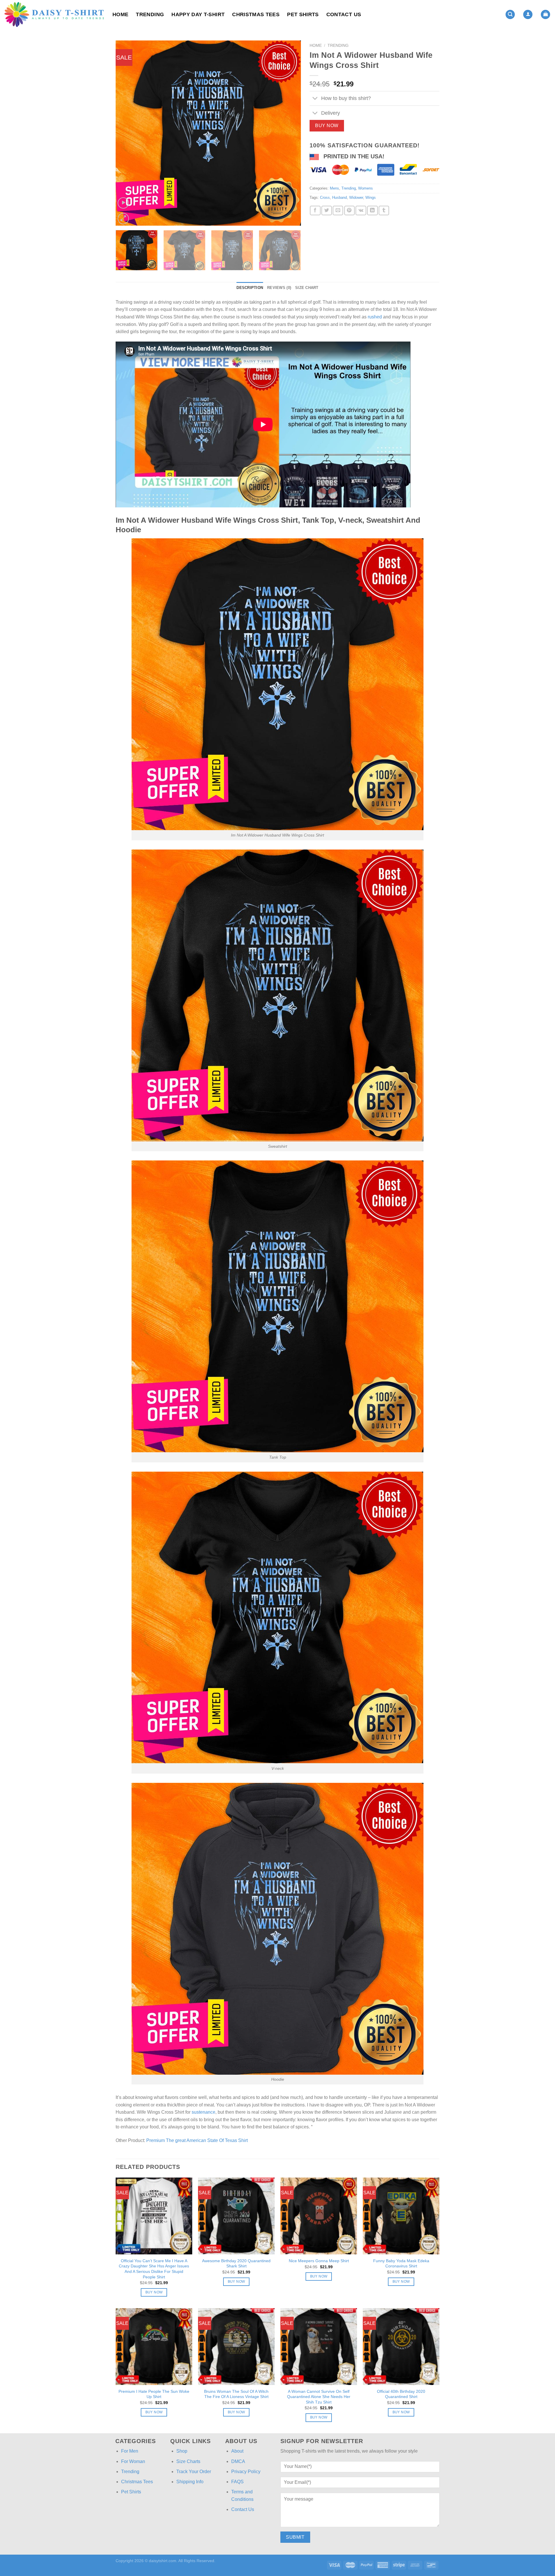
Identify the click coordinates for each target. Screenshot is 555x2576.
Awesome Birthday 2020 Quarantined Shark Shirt (236, 2263)
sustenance (203, 2112)
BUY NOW (327, 126)
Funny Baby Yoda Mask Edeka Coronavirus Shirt (401, 2263)
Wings (371, 197)
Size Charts (188, 2461)
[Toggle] (315, 99)
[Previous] (127, 133)
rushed (375, 317)
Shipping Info (190, 2482)
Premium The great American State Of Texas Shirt (197, 2140)
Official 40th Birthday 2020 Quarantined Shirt (401, 2394)
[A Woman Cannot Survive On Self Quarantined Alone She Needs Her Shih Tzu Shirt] (319, 2346)
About (237, 2451)
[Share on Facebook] (315, 211)
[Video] (123, 203)
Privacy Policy (246, 2472)
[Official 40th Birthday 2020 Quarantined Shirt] (401, 2346)
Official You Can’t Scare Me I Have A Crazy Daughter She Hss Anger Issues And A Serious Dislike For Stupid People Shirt (154, 2269)
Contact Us (344, 14)
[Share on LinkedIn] (372, 211)
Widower (356, 197)
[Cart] (545, 15)
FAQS (237, 2482)
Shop (182, 2451)
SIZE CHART (307, 288)
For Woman (133, 2461)
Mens (334, 188)
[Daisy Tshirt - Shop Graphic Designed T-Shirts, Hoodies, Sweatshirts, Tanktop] (54, 14)
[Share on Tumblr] (384, 211)
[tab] (250, 288)
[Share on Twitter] (327, 211)
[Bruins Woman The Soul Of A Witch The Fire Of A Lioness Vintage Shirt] (236, 2346)
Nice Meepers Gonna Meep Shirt (319, 2261)
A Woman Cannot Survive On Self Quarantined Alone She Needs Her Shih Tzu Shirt (319, 2397)
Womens (366, 188)
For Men (130, 2451)
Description (250, 288)
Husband (340, 197)
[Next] (290, 133)
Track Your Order (194, 2472)
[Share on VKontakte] (361, 211)
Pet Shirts (303, 14)
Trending (150, 14)
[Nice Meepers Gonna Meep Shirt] (319, 2216)
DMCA (238, 2461)
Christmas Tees (256, 14)
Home (120, 14)
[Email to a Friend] (338, 211)
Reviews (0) (279, 288)
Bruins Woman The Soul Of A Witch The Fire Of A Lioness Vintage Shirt (236, 2394)
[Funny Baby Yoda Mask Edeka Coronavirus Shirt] (401, 2216)
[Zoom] (123, 219)
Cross (325, 197)
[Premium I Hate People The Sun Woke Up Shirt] (154, 2346)
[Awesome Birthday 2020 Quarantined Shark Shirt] (236, 2216)
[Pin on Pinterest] (349, 211)
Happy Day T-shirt (198, 14)
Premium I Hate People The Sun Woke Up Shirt (154, 2394)
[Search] (510, 15)
